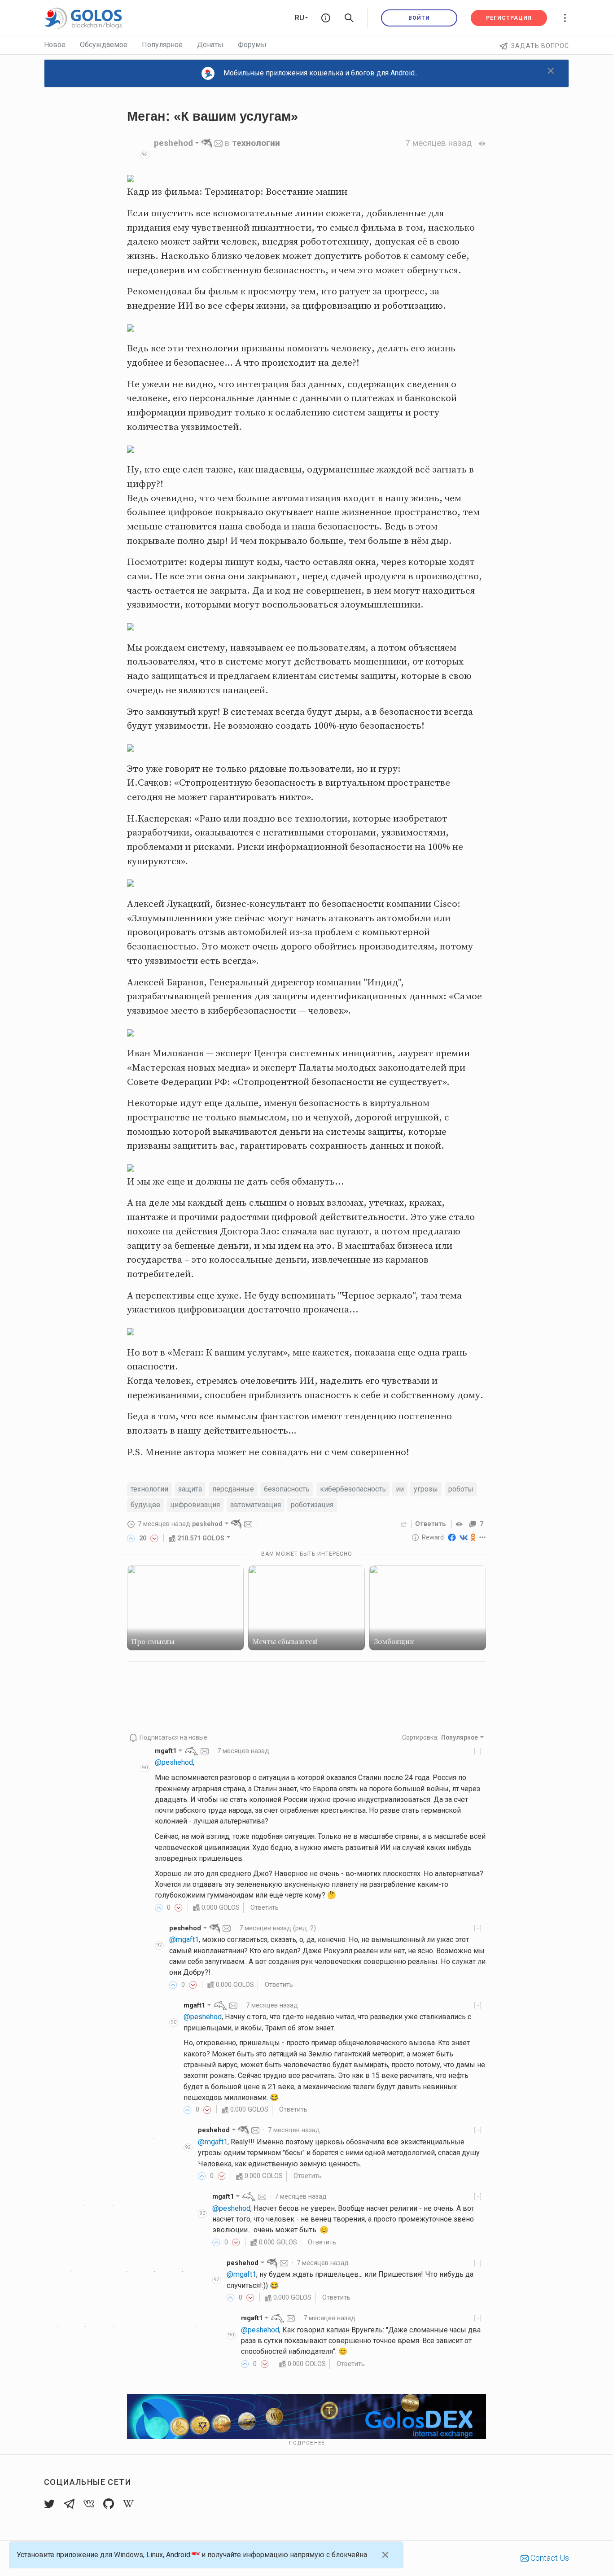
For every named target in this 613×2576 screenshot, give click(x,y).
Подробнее (307, 2443)
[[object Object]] (460, 1524)
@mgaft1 (184, 1940)
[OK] (473, 1537)
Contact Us (549, 2558)
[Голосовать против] (154, 1538)
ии (400, 1489)
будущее (145, 1505)
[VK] (464, 1537)
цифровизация (195, 1505)
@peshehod (174, 1762)
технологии (256, 143)
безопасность (287, 1489)
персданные (233, 1489)
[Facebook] (452, 1537)
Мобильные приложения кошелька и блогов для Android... (321, 73)
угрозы (426, 1489)
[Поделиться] (404, 1524)
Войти (419, 18)
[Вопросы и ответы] (326, 18)
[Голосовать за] (131, 1538)
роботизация (312, 1505)
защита (190, 1489)
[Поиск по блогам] (349, 18)
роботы (461, 1489)
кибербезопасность (353, 1489)
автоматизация (256, 1505)
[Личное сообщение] (219, 143)
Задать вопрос (540, 46)
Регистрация (509, 18)
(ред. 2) (278, 1928)
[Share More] (483, 1537)
